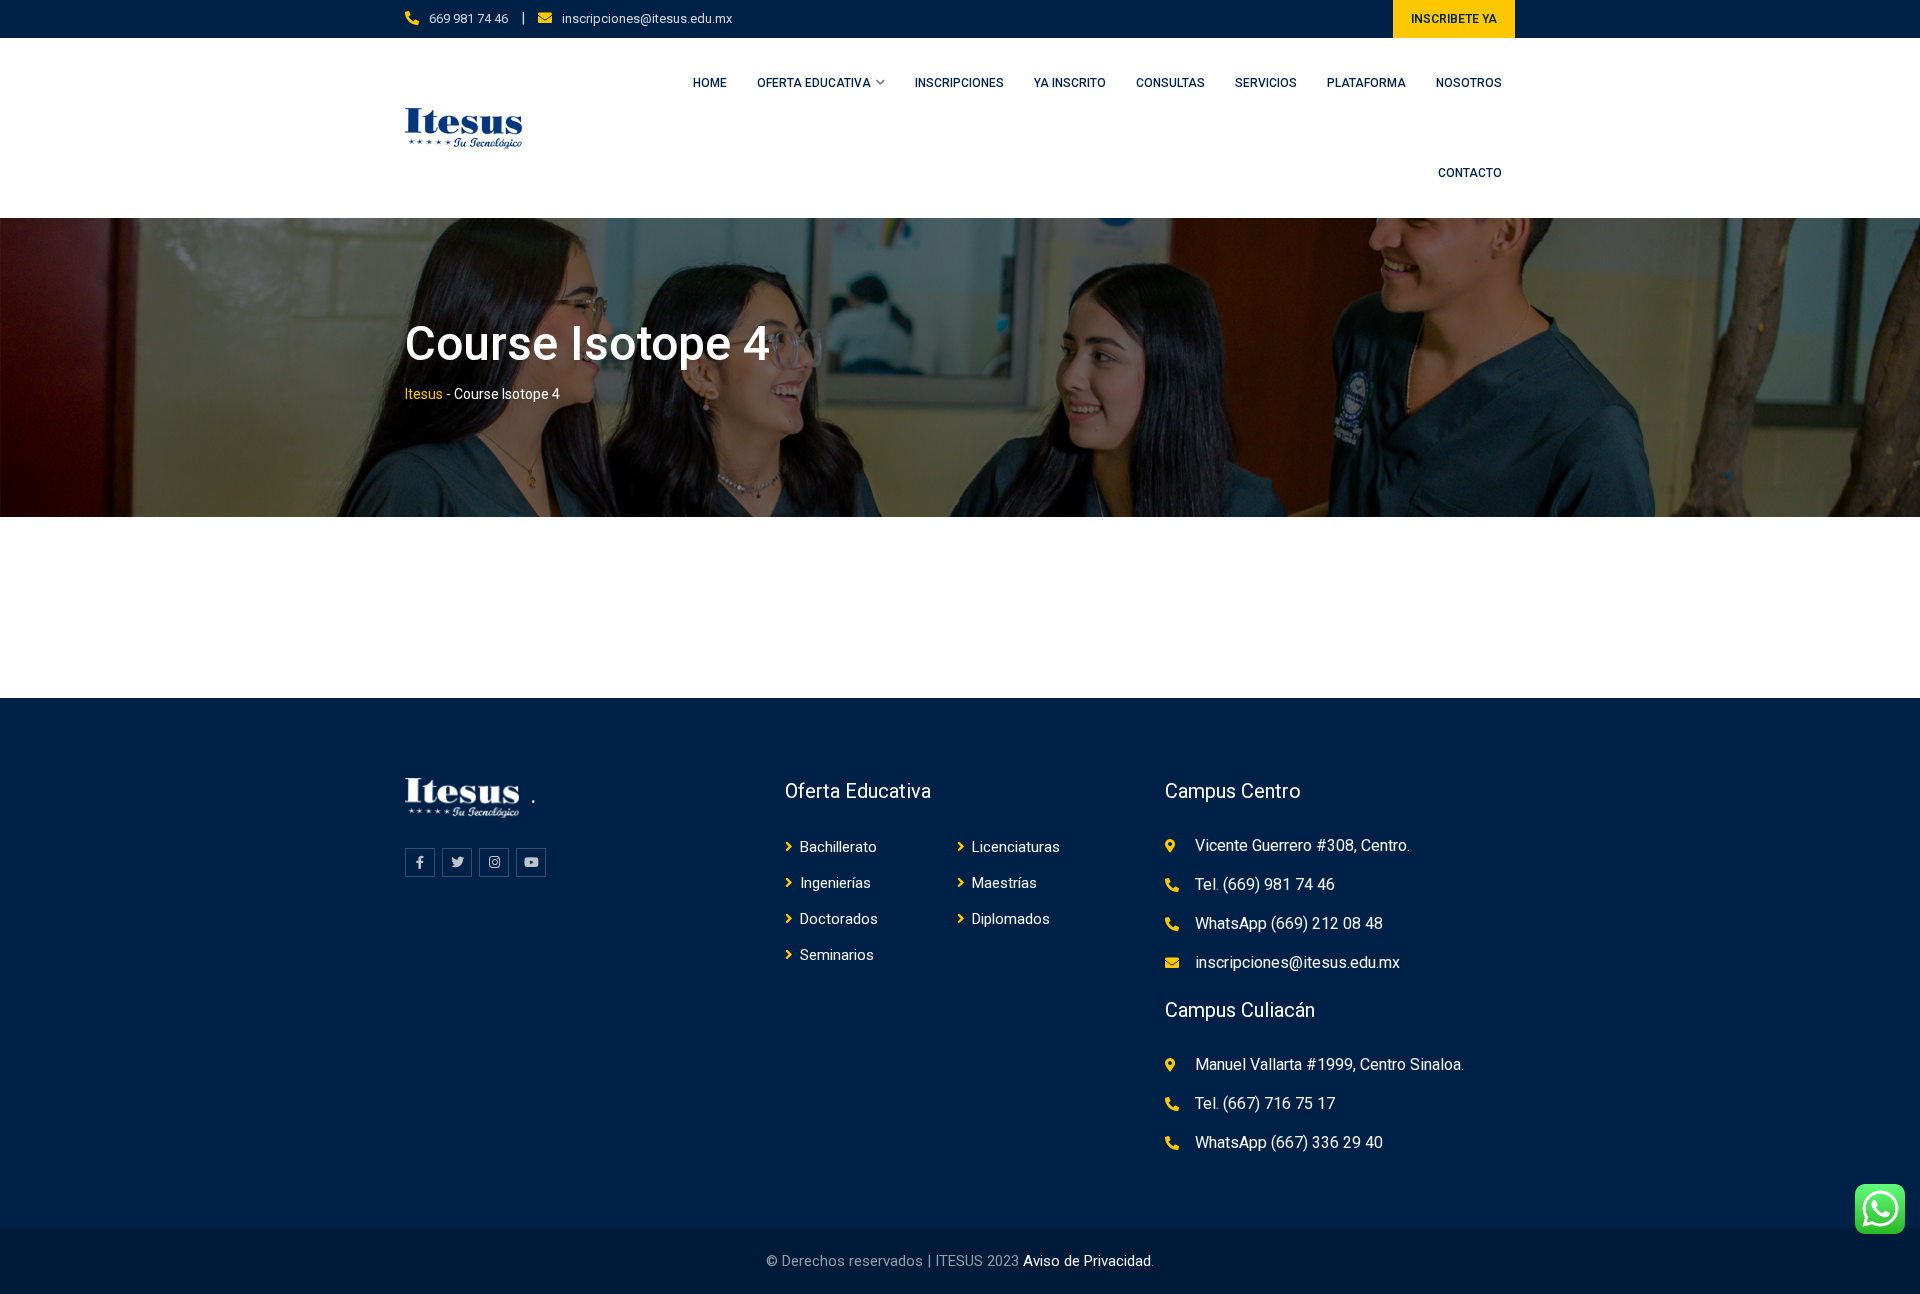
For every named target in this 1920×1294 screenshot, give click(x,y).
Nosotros (1469, 83)
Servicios (1266, 83)
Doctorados (839, 919)
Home (710, 83)
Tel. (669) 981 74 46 (1265, 884)
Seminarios (837, 955)
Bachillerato (838, 847)
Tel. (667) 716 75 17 (1265, 1103)
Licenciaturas (1016, 847)
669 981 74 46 (468, 18)
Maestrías (1004, 883)
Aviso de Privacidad (1087, 1261)
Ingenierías (835, 883)
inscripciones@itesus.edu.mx (647, 18)
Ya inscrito (1070, 83)
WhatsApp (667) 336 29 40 (1289, 1142)
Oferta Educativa (814, 83)
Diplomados (1011, 919)
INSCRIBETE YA (1454, 19)
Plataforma (1366, 83)
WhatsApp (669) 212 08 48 (1289, 923)
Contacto (1470, 173)
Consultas (1170, 83)
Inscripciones (959, 83)
